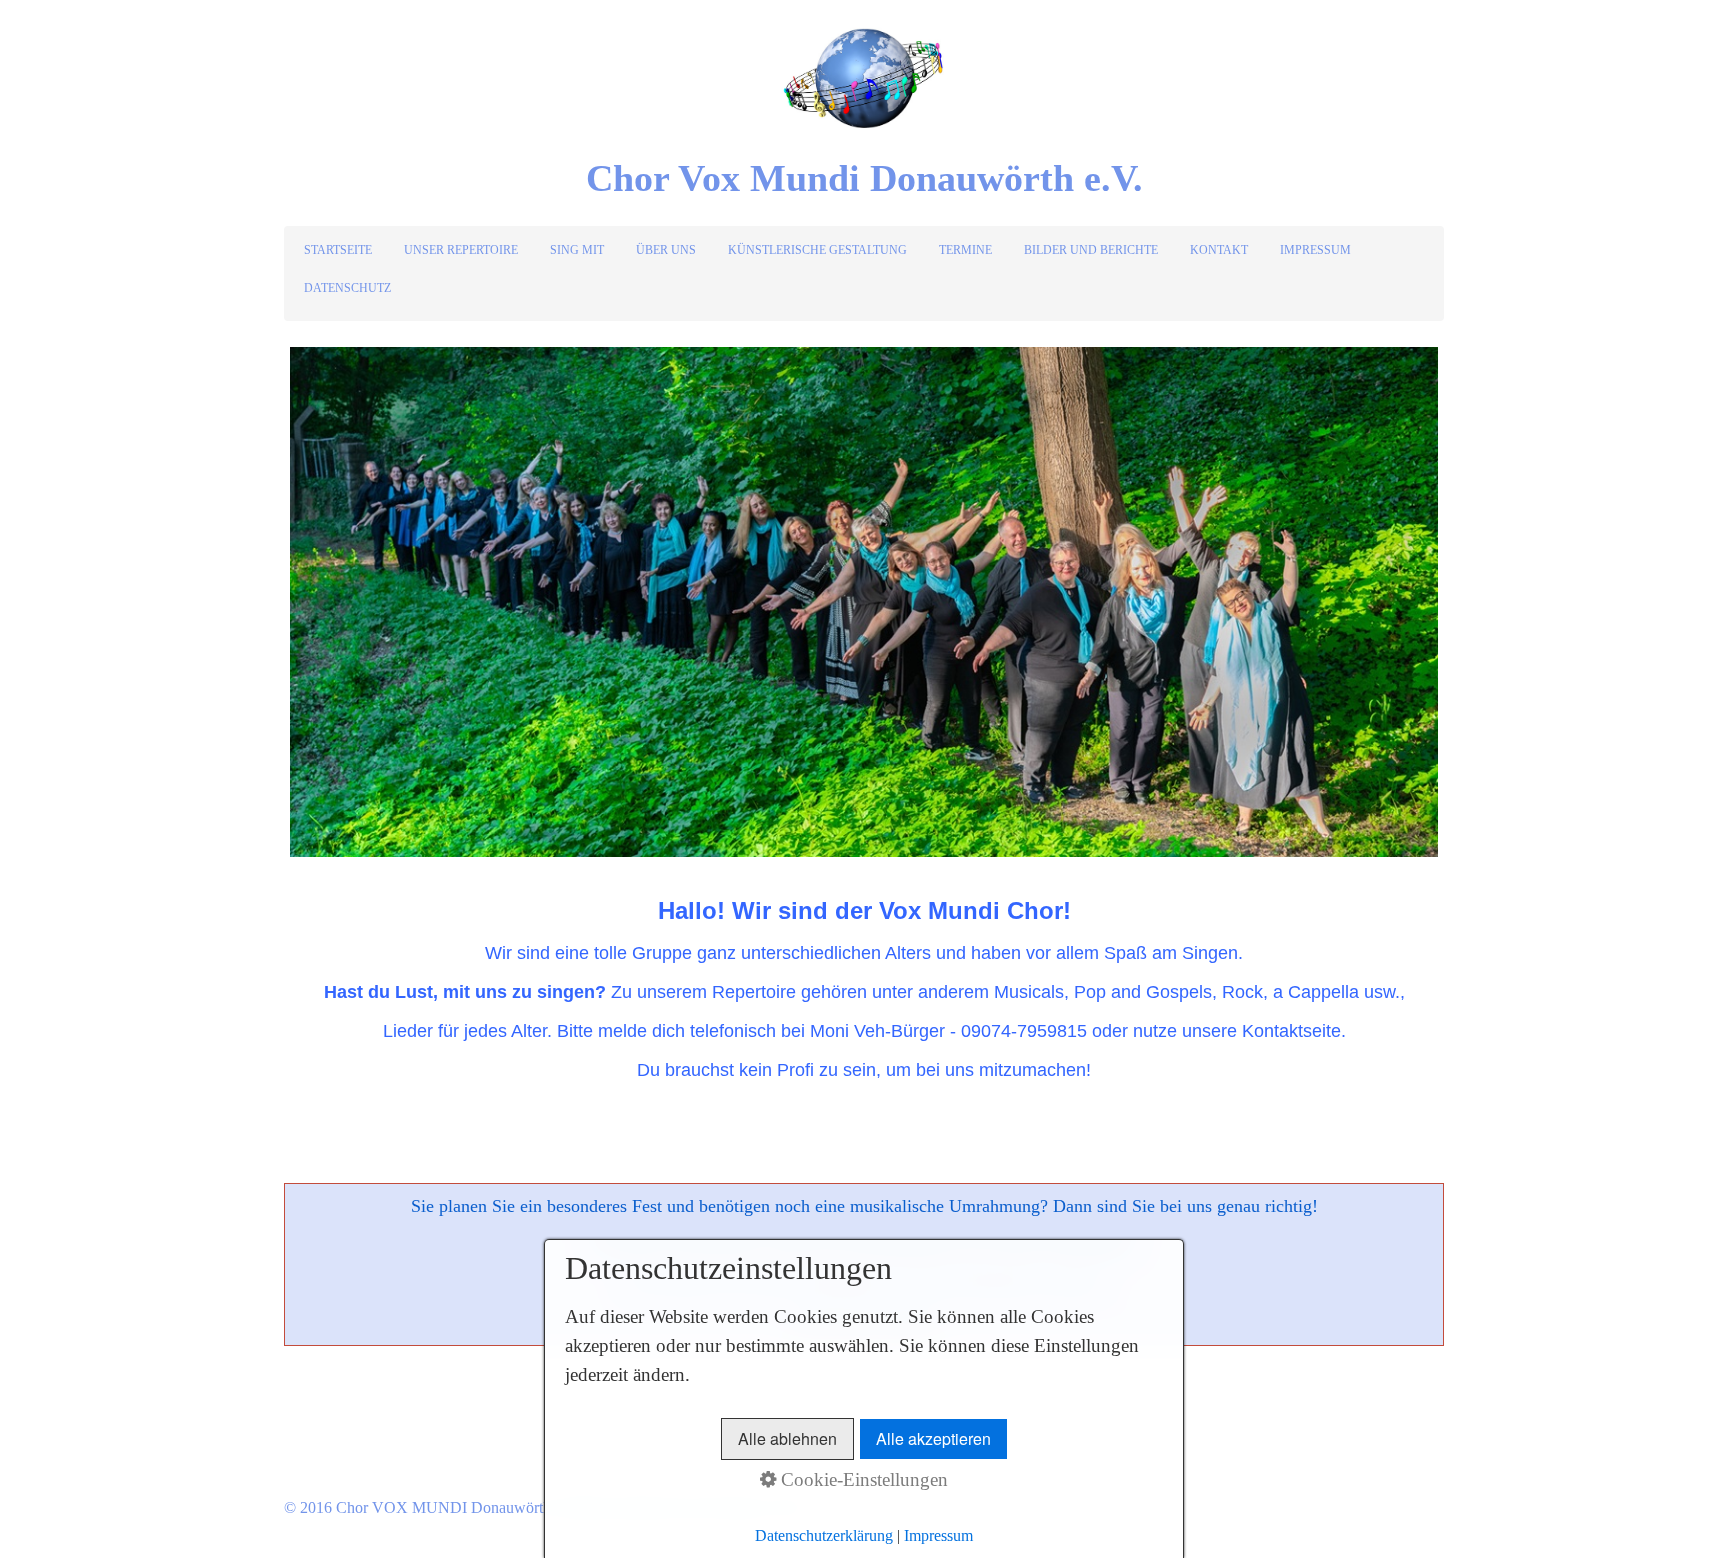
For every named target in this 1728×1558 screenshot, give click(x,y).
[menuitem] (339, 250)
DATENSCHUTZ (347, 288)
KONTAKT (1219, 250)
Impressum (938, 1535)
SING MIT (577, 250)
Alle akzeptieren (933, 1438)
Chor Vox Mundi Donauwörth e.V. (864, 178)
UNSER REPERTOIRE (461, 250)
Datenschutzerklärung (824, 1535)
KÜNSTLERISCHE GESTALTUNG (817, 250)
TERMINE (965, 250)
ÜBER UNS (666, 250)
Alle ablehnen (787, 1438)
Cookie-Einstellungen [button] (862, 1479)
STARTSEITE (338, 250)
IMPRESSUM (1315, 250)
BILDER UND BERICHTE (1091, 250)
